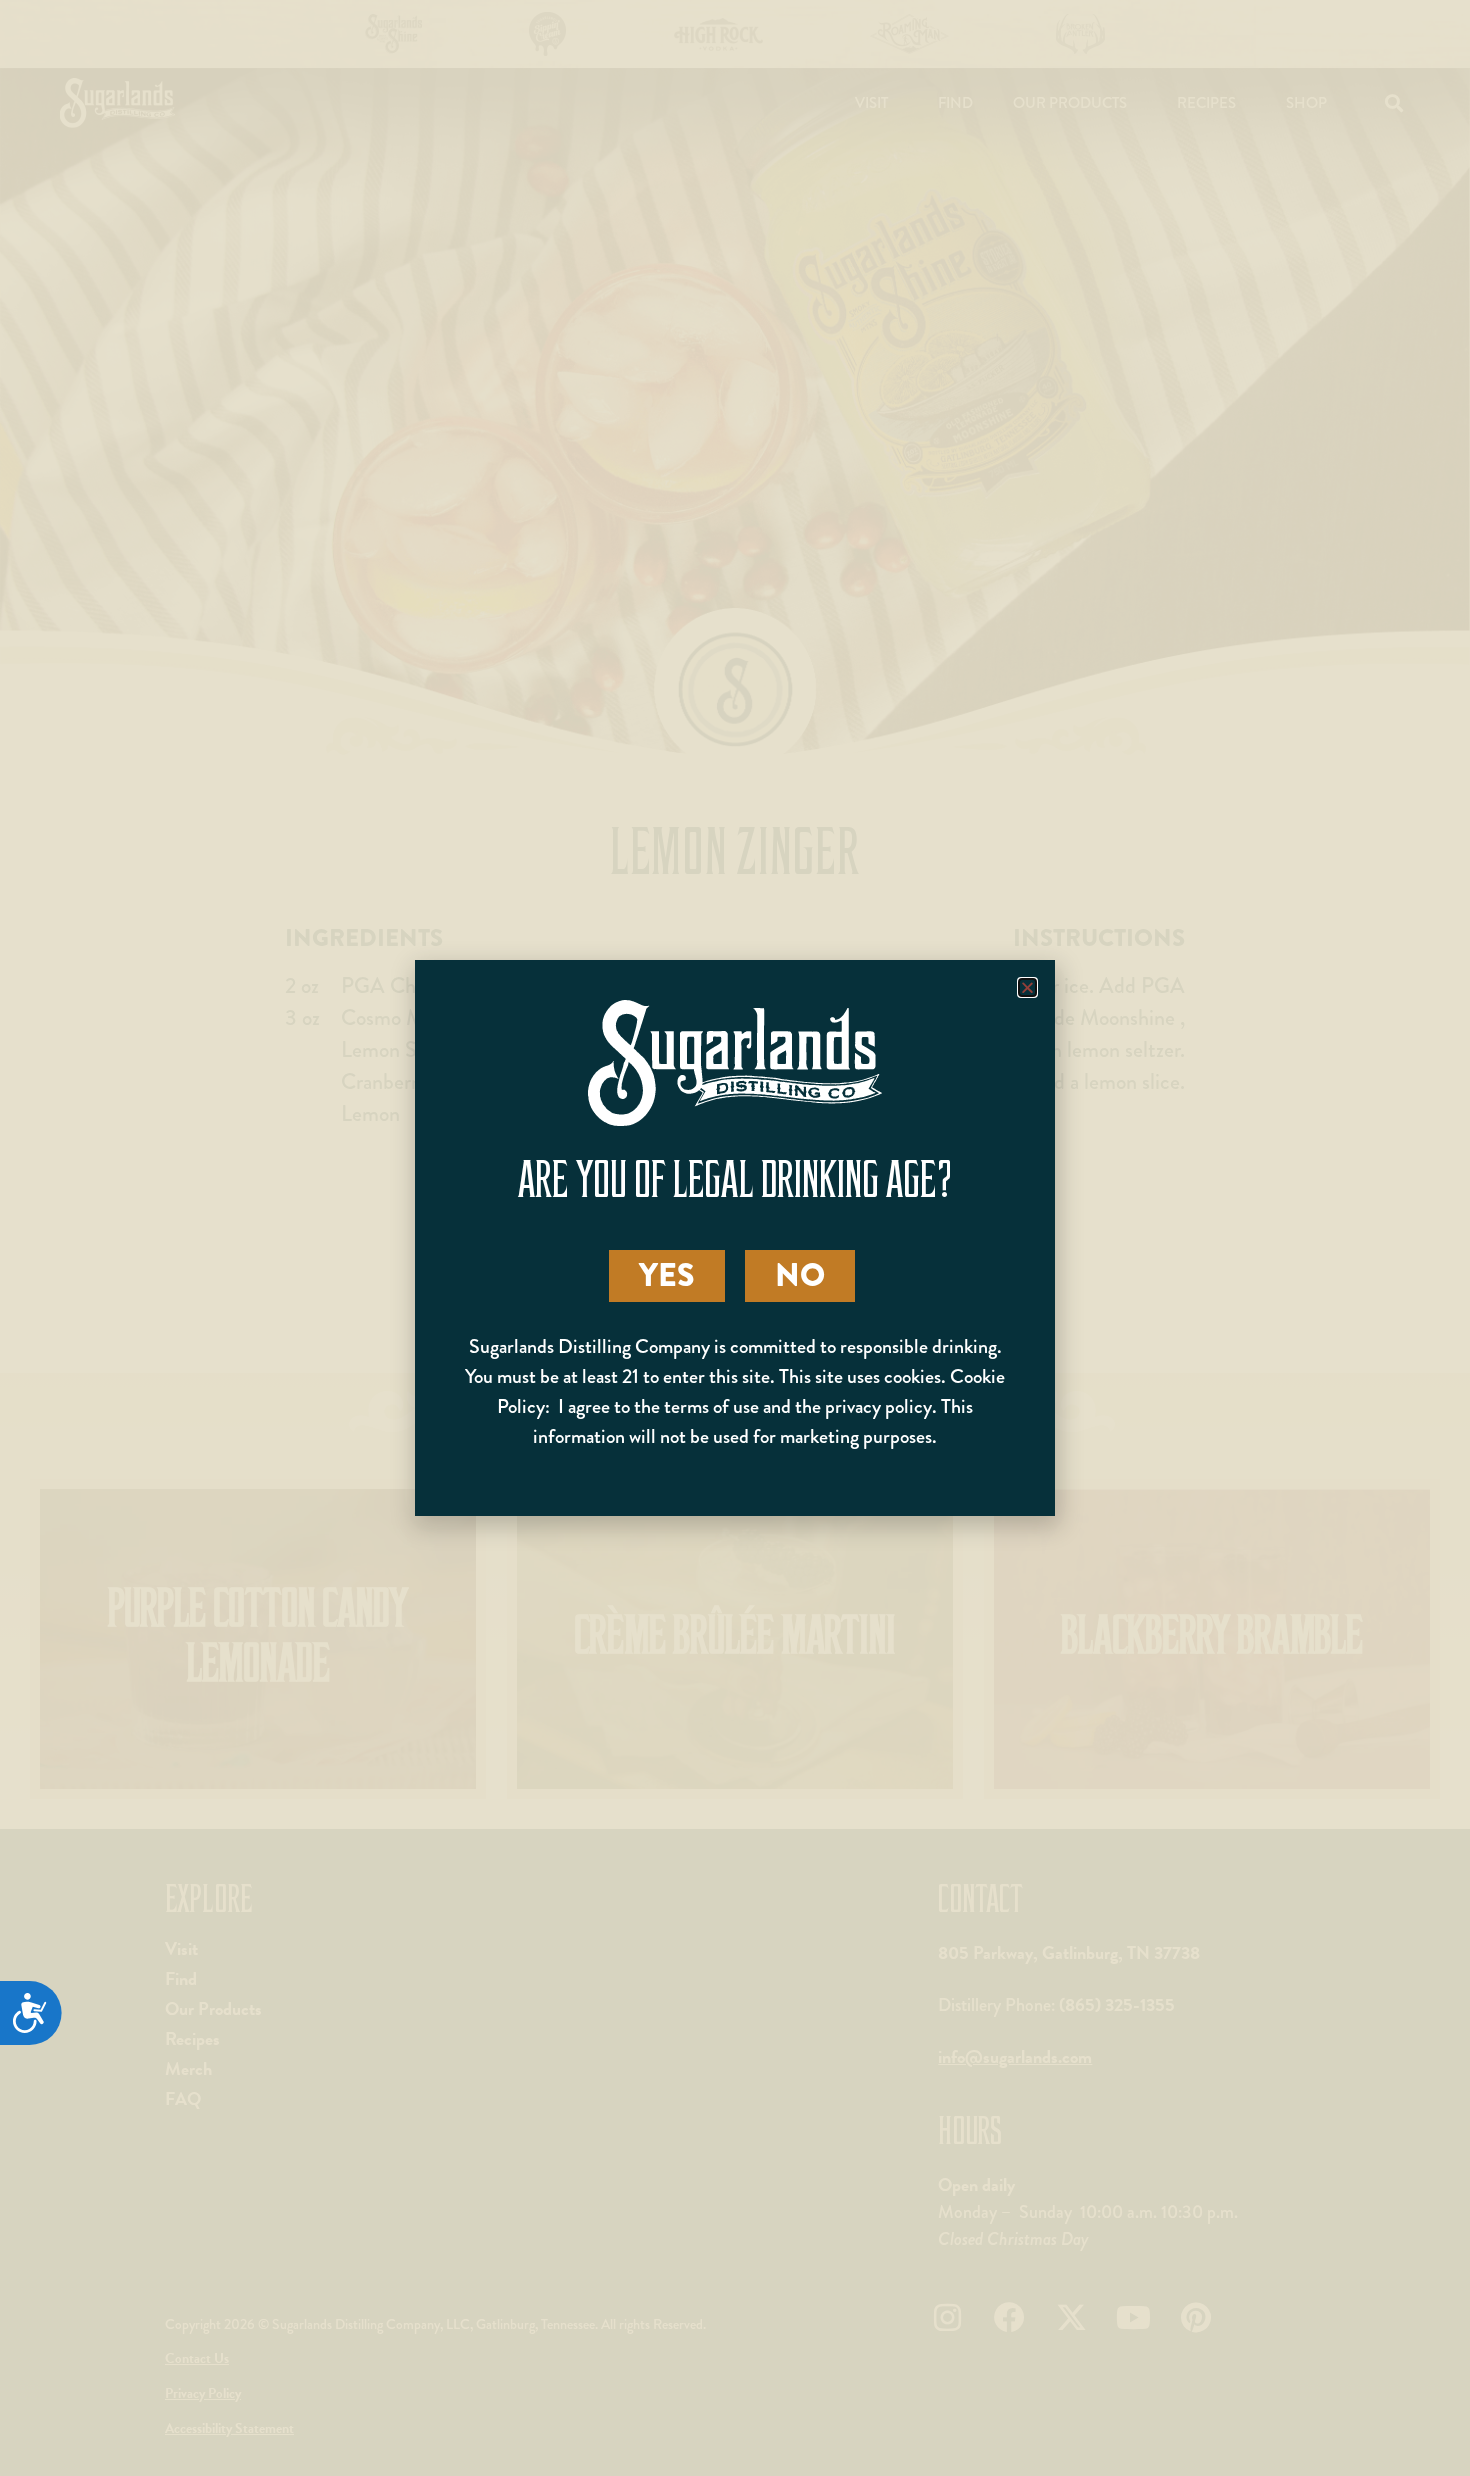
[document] (735, 1238)
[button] (1027, 987)
